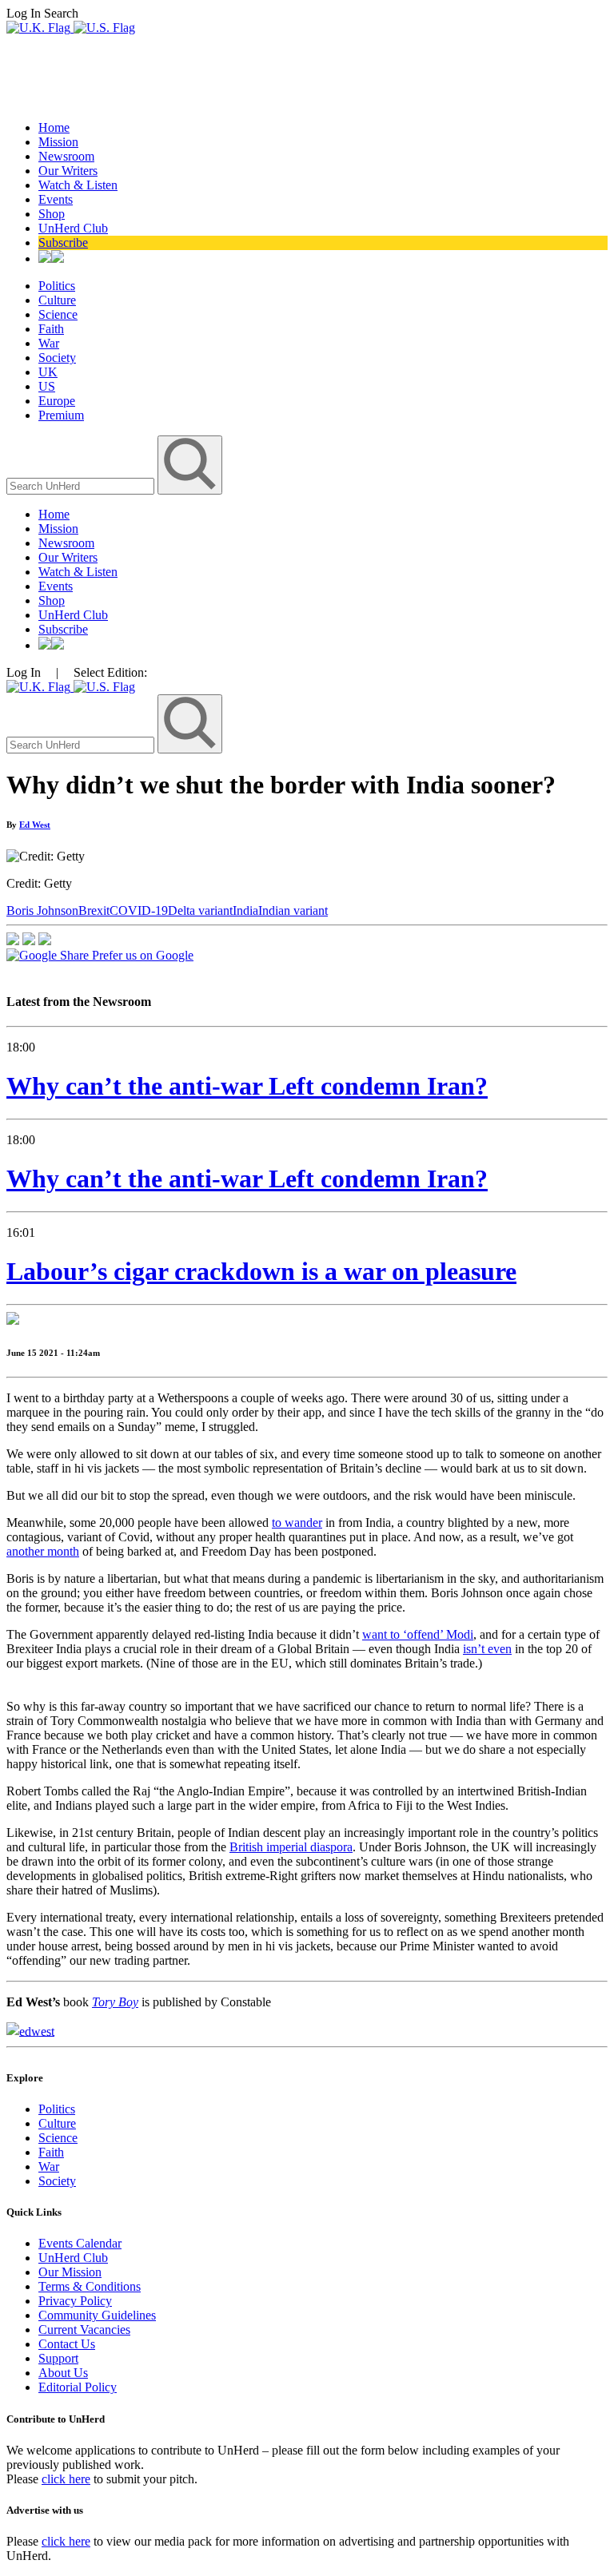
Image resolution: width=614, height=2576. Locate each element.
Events (56, 199)
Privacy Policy (75, 2301)
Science (58, 314)
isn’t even (487, 1649)
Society (57, 358)
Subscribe (63, 242)
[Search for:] (82, 485)
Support (58, 2358)
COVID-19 (139, 910)
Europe (57, 401)
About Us (63, 2373)
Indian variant (293, 910)
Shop (52, 214)
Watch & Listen (78, 185)
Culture (57, 300)
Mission (58, 142)
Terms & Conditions (90, 2286)
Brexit (94, 910)
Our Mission (70, 2272)
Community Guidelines (97, 2315)
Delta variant (200, 910)
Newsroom (66, 156)
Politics (57, 286)
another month (43, 1551)
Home (54, 127)
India (245, 910)
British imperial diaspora (291, 1847)
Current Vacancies (84, 2330)
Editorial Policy (78, 2387)
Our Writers (68, 171)
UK (48, 372)
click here (66, 2479)
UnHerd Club (73, 228)
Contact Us (67, 2344)
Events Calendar (80, 2243)
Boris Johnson (42, 910)
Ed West (35, 825)
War (49, 343)
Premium (61, 415)
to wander (297, 1523)
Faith (51, 329)
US (47, 386)
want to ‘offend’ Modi (418, 1634)
